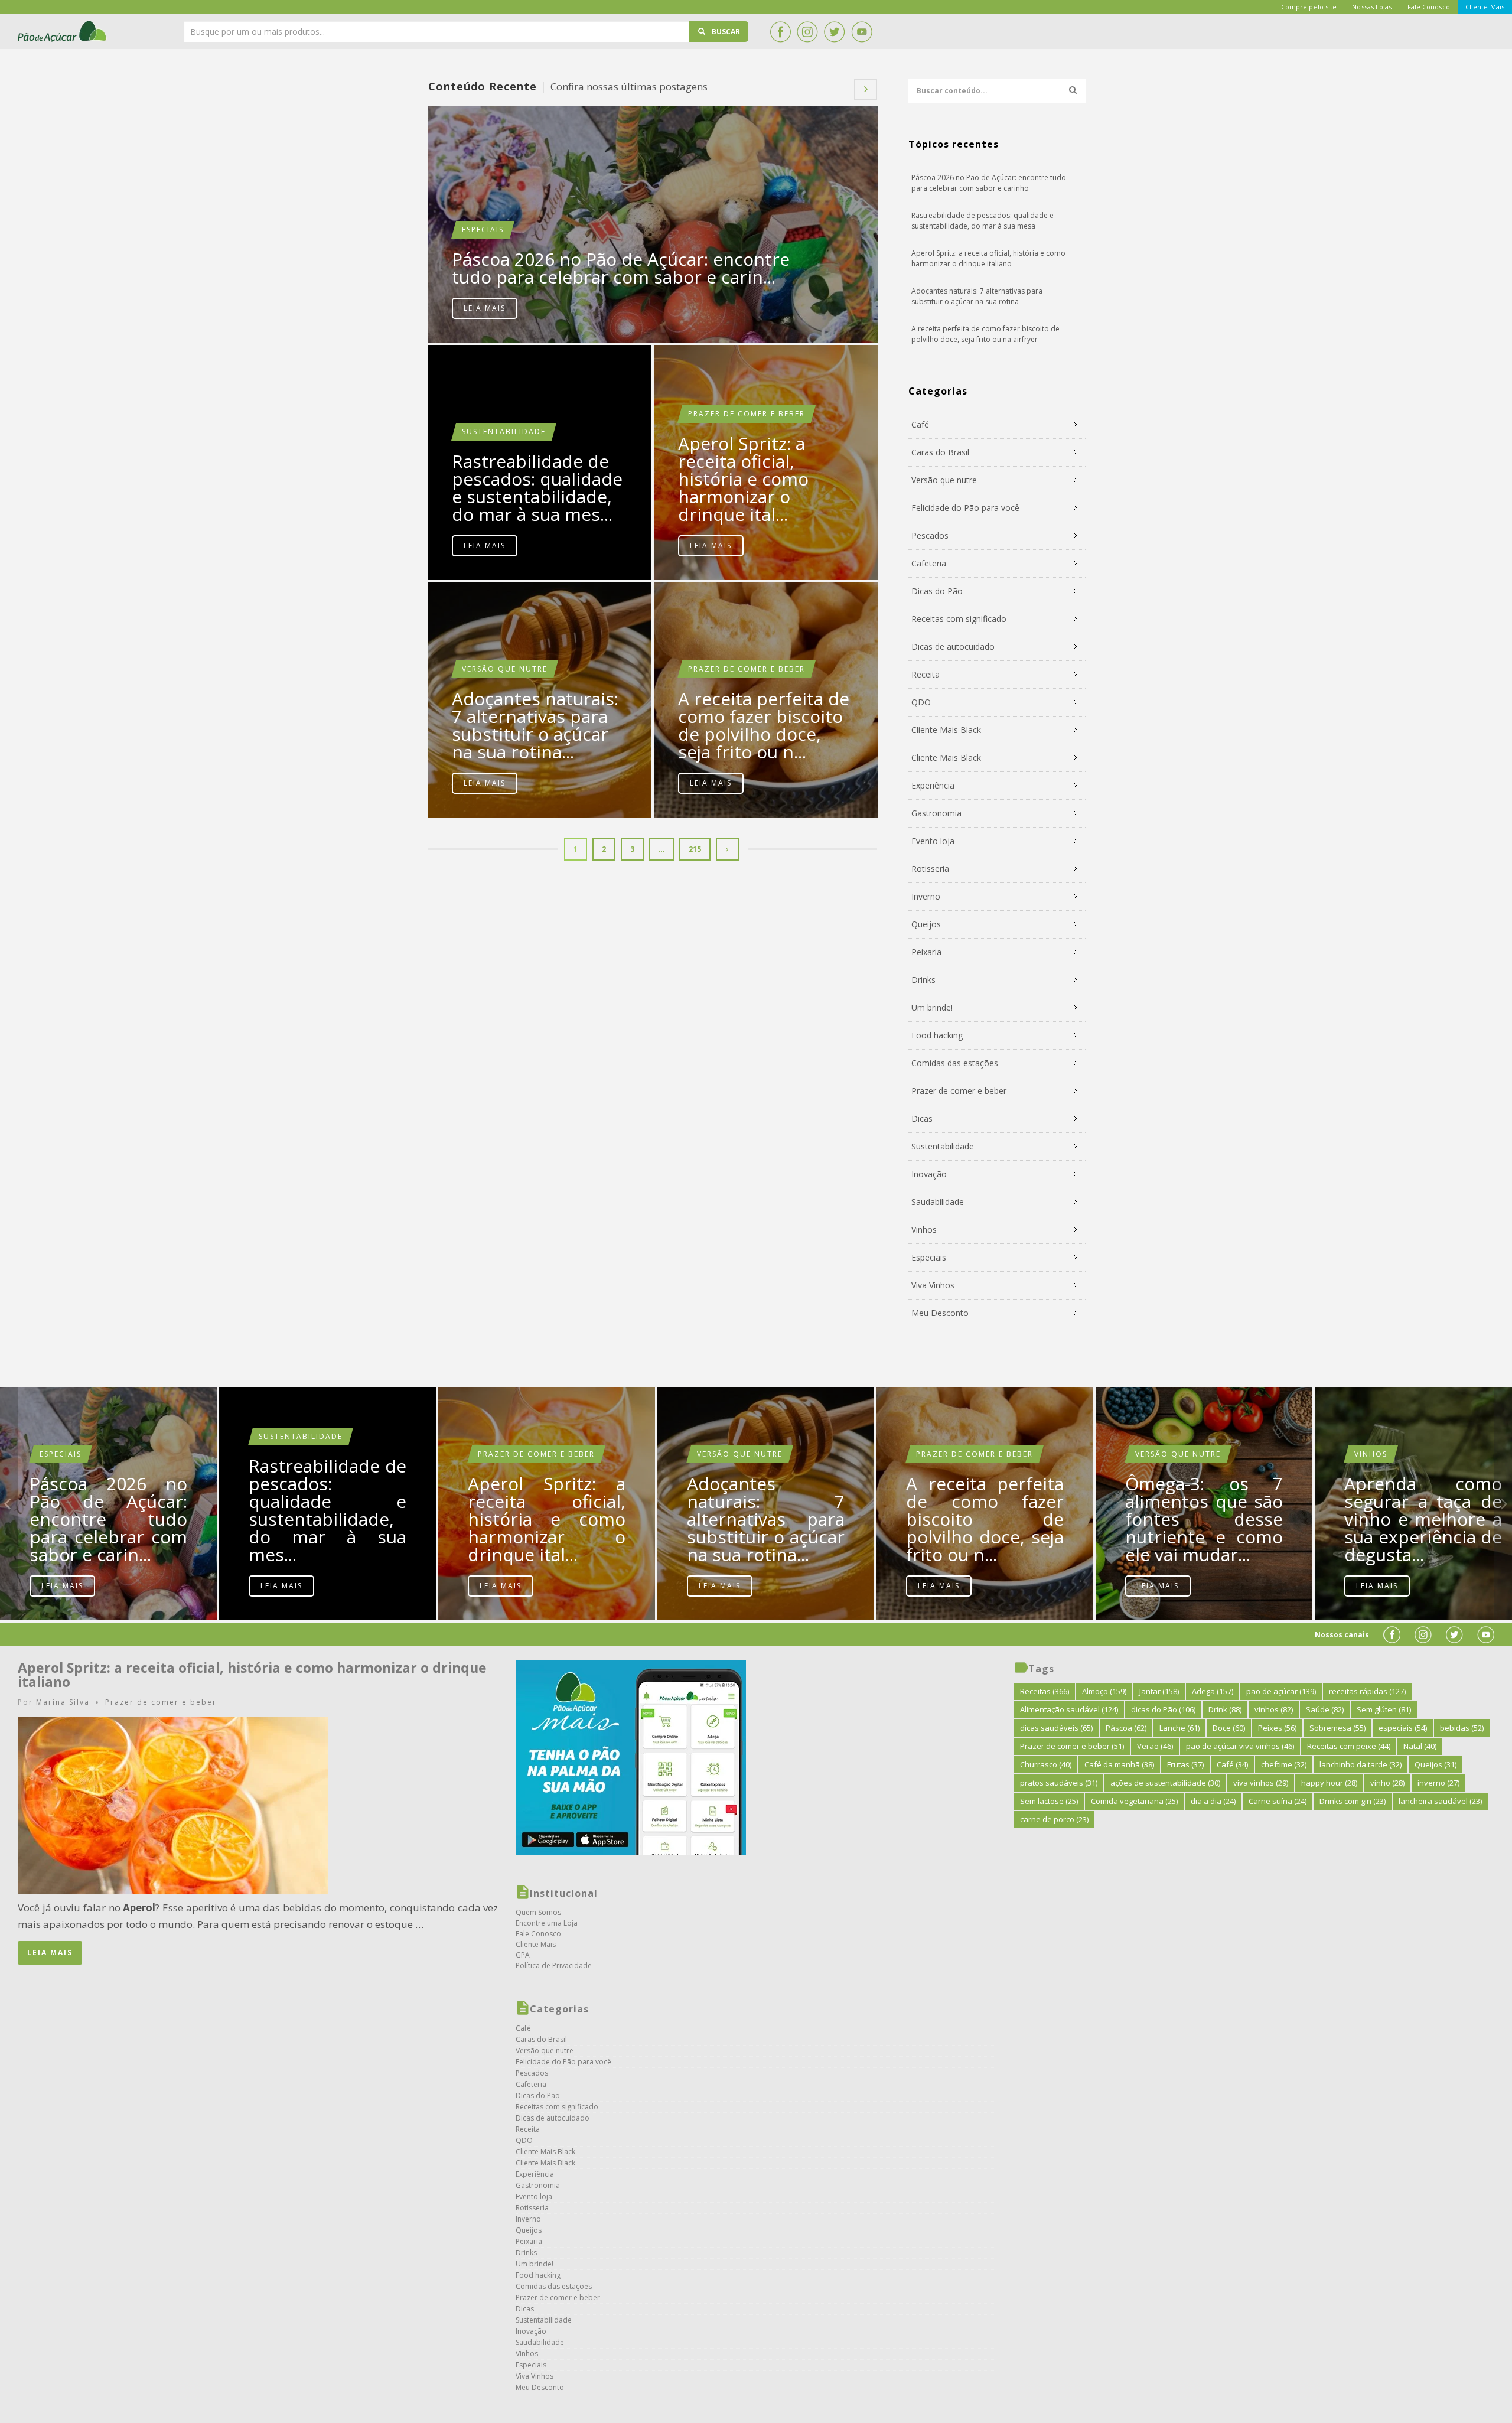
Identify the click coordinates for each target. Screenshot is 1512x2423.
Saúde (1325, 1709)
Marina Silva (63, 1702)
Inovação (929, 1174)
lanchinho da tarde (1361, 1764)
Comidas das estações (955, 1063)
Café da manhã (1119, 1764)
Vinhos (924, 1230)
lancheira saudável (1440, 1801)
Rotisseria (930, 869)
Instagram (807, 32)
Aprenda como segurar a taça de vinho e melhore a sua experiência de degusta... (1423, 1519)
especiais (1403, 1728)
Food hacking (937, 1035)
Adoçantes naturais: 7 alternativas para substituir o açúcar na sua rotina (977, 296)
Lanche (1179, 1728)
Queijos (926, 924)
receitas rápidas (1367, 1691)
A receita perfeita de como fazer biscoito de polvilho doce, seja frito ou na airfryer (985, 334)
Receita (926, 674)
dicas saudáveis (1056, 1728)
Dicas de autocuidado (953, 647)
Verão (1155, 1746)
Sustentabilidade (504, 431)
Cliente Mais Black (946, 730)
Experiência (933, 785)
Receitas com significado (959, 619)
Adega (1213, 1691)
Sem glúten (1384, 1709)
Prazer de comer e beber (747, 414)
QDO (921, 702)
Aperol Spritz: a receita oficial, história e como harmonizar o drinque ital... (743, 479)
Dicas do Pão (937, 591)
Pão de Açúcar (63, 31)
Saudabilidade (938, 1202)
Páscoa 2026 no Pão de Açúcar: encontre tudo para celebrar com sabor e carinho (653, 224)
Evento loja (933, 841)
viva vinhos (1261, 1783)
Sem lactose (1049, 1801)
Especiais (483, 229)
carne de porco (1054, 1819)
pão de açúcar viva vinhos (1240, 1746)
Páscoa (1126, 1728)
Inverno (926, 896)
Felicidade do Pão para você (965, 508)
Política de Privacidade (554, 1966)
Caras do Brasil (940, 452)
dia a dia (1213, 1801)
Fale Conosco (538, 1934)
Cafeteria (929, 563)
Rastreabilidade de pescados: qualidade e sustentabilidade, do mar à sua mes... (537, 488)
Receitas (1045, 1691)
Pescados (930, 535)
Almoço (1104, 1691)
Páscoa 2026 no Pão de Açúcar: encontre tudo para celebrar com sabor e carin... (621, 268)
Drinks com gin (1353, 1801)
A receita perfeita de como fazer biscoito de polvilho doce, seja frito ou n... (764, 725)
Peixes (1277, 1728)
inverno (1438, 1783)
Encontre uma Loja (547, 1923)
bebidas (1462, 1728)
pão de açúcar (1281, 1691)
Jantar (1159, 1691)
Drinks (923, 980)
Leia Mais (485, 308)
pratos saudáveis (1059, 1783)
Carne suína (1278, 1801)
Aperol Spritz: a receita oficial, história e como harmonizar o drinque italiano (988, 258)
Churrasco (1046, 1764)
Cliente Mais (536, 1944)
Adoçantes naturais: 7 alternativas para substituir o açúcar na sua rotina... (535, 725)
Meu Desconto (940, 1313)
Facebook (780, 32)
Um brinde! (932, 1007)
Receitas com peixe (1349, 1746)
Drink (1225, 1709)
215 (695, 849)
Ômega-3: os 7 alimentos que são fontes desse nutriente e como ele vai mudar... (1204, 1519)
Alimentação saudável (1069, 1709)
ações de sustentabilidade (1165, 1783)
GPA (523, 1955)
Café (920, 424)
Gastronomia (936, 813)
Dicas (922, 1118)
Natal (1420, 1746)
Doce (1229, 1728)
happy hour (1329, 1783)
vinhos (1274, 1709)
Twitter (835, 32)
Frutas (1185, 1764)
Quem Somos (538, 1912)
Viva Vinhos (933, 1285)
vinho (1387, 1783)
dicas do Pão (1163, 1709)
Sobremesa (1337, 1728)
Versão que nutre (505, 669)
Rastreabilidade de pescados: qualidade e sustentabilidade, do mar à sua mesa (983, 221)
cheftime (1284, 1764)
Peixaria (926, 952)
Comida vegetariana (1134, 1801)
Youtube (862, 32)
